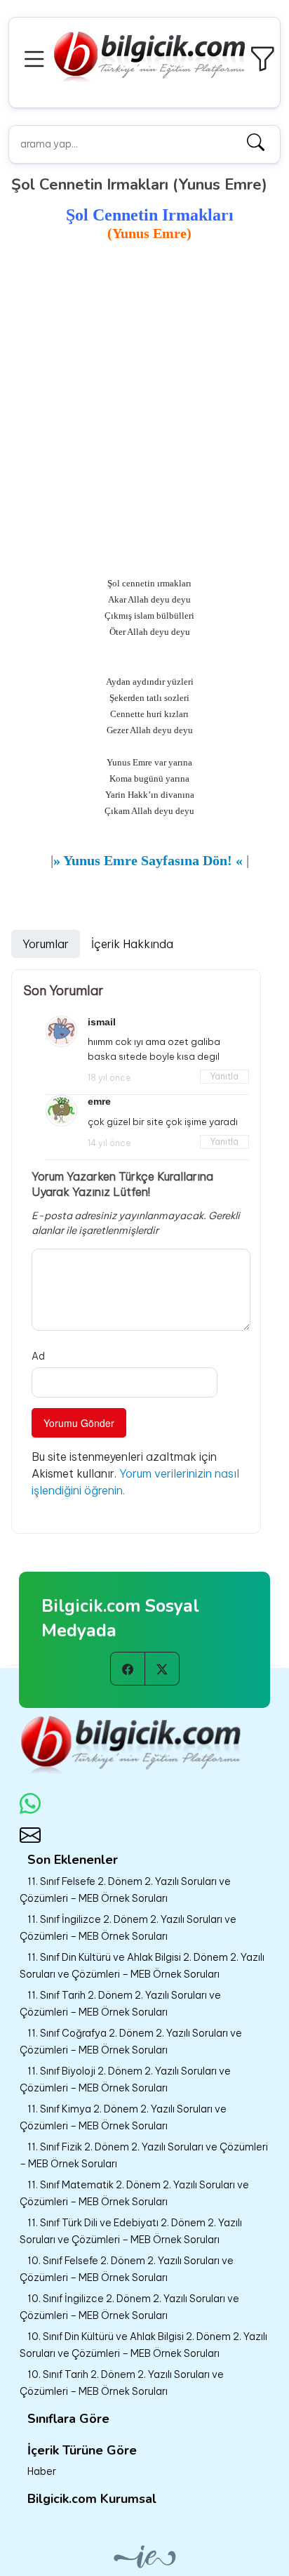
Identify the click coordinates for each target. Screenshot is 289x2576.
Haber (42, 2471)
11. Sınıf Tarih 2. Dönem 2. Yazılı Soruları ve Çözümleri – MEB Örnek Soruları (120, 2004)
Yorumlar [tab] (46, 944)
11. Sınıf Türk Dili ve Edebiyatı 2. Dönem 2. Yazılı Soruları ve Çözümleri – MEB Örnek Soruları (131, 2231)
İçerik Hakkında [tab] (132, 944)
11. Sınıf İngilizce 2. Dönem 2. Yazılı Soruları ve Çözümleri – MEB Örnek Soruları (128, 1928)
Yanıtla (224, 1076)
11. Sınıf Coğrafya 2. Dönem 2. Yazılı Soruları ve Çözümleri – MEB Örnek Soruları (131, 2042)
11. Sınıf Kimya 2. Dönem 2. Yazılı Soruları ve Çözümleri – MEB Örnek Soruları (123, 2117)
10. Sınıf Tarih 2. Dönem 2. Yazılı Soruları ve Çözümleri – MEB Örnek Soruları (122, 2383)
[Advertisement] (144, 397)
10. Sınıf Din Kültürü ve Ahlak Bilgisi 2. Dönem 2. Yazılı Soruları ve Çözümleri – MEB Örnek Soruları (143, 2345)
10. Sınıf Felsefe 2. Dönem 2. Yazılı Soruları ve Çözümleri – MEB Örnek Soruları (127, 2269)
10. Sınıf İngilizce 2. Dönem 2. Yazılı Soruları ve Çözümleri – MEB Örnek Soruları (129, 2307)
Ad (38, 1356)
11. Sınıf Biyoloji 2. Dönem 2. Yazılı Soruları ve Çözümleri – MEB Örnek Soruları (125, 2079)
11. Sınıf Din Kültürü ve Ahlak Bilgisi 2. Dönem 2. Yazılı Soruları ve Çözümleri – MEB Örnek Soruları (142, 1966)
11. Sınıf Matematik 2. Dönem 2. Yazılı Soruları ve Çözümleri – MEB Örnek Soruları (134, 2193)
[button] (36, 57)
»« (148, 860)
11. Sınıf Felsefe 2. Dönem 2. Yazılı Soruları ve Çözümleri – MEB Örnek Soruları (125, 1890)
